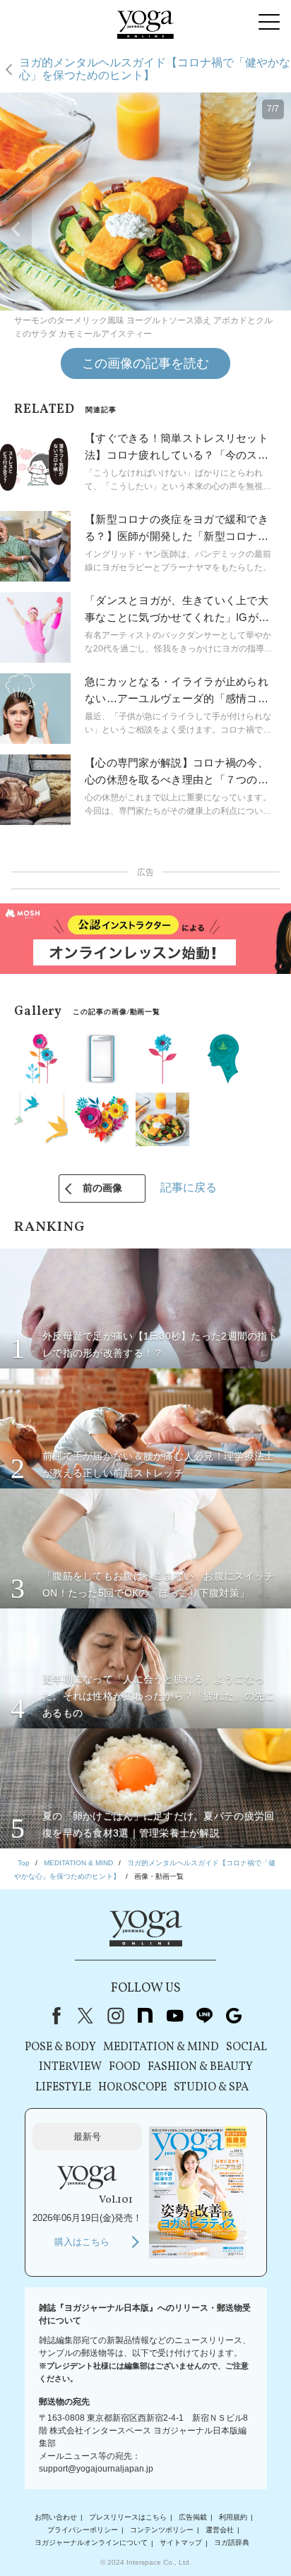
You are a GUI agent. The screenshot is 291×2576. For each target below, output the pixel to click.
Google (234, 2016)
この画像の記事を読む (145, 363)
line (204, 2016)
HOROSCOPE (132, 2088)
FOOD (125, 2067)
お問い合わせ (56, 2517)
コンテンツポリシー (162, 2530)
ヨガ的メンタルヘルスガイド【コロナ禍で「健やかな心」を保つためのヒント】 (155, 69)
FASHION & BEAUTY (200, 2067)
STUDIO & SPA (211, 2088)
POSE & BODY (60, 2047)
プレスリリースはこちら (128, 2517)
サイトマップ (181, 2543)
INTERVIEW (70, 2067)
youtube (174, 2016)
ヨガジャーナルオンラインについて (91, 2543)
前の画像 (102, 1188)
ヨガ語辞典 (232, 2543)
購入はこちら (82, 2242)
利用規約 (233, 2517)
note (145, 2016)
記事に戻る (189, 1187)
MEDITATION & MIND (161, 2047)
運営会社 (220, 2530)
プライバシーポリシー (83, 2530)
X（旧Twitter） (85, 2016)
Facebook (54, 2016)
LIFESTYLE (63, 2088)
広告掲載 (193, 2517)
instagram (115, 2016)
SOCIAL (247, 2047)
